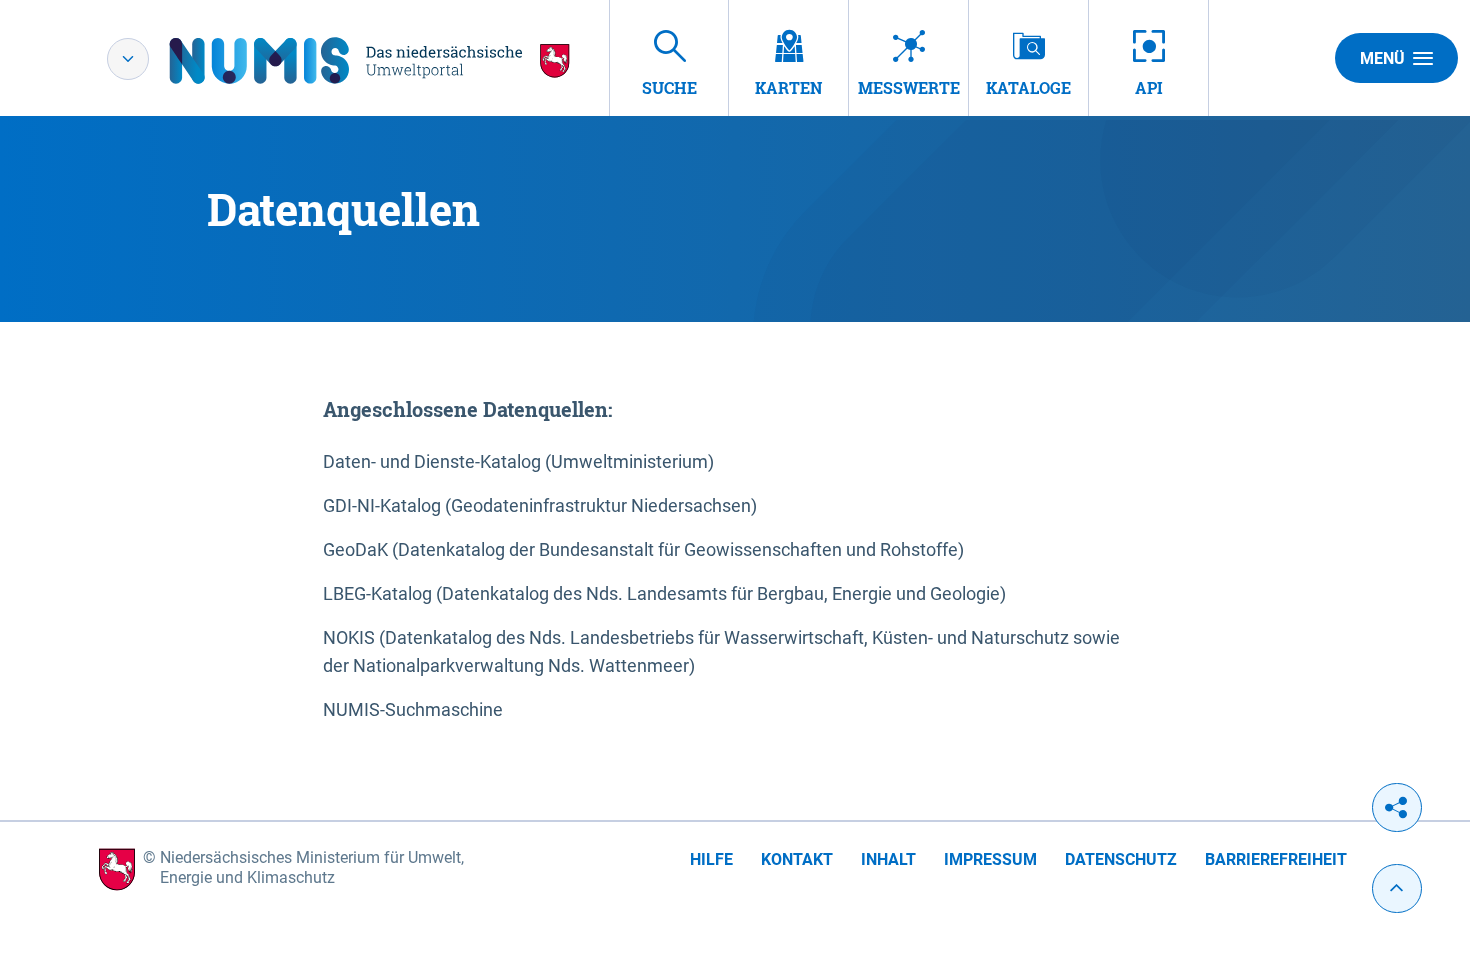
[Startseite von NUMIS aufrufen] (370, 60)
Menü (1382, 58)
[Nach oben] (1397, 888)
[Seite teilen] (1397, 807)
